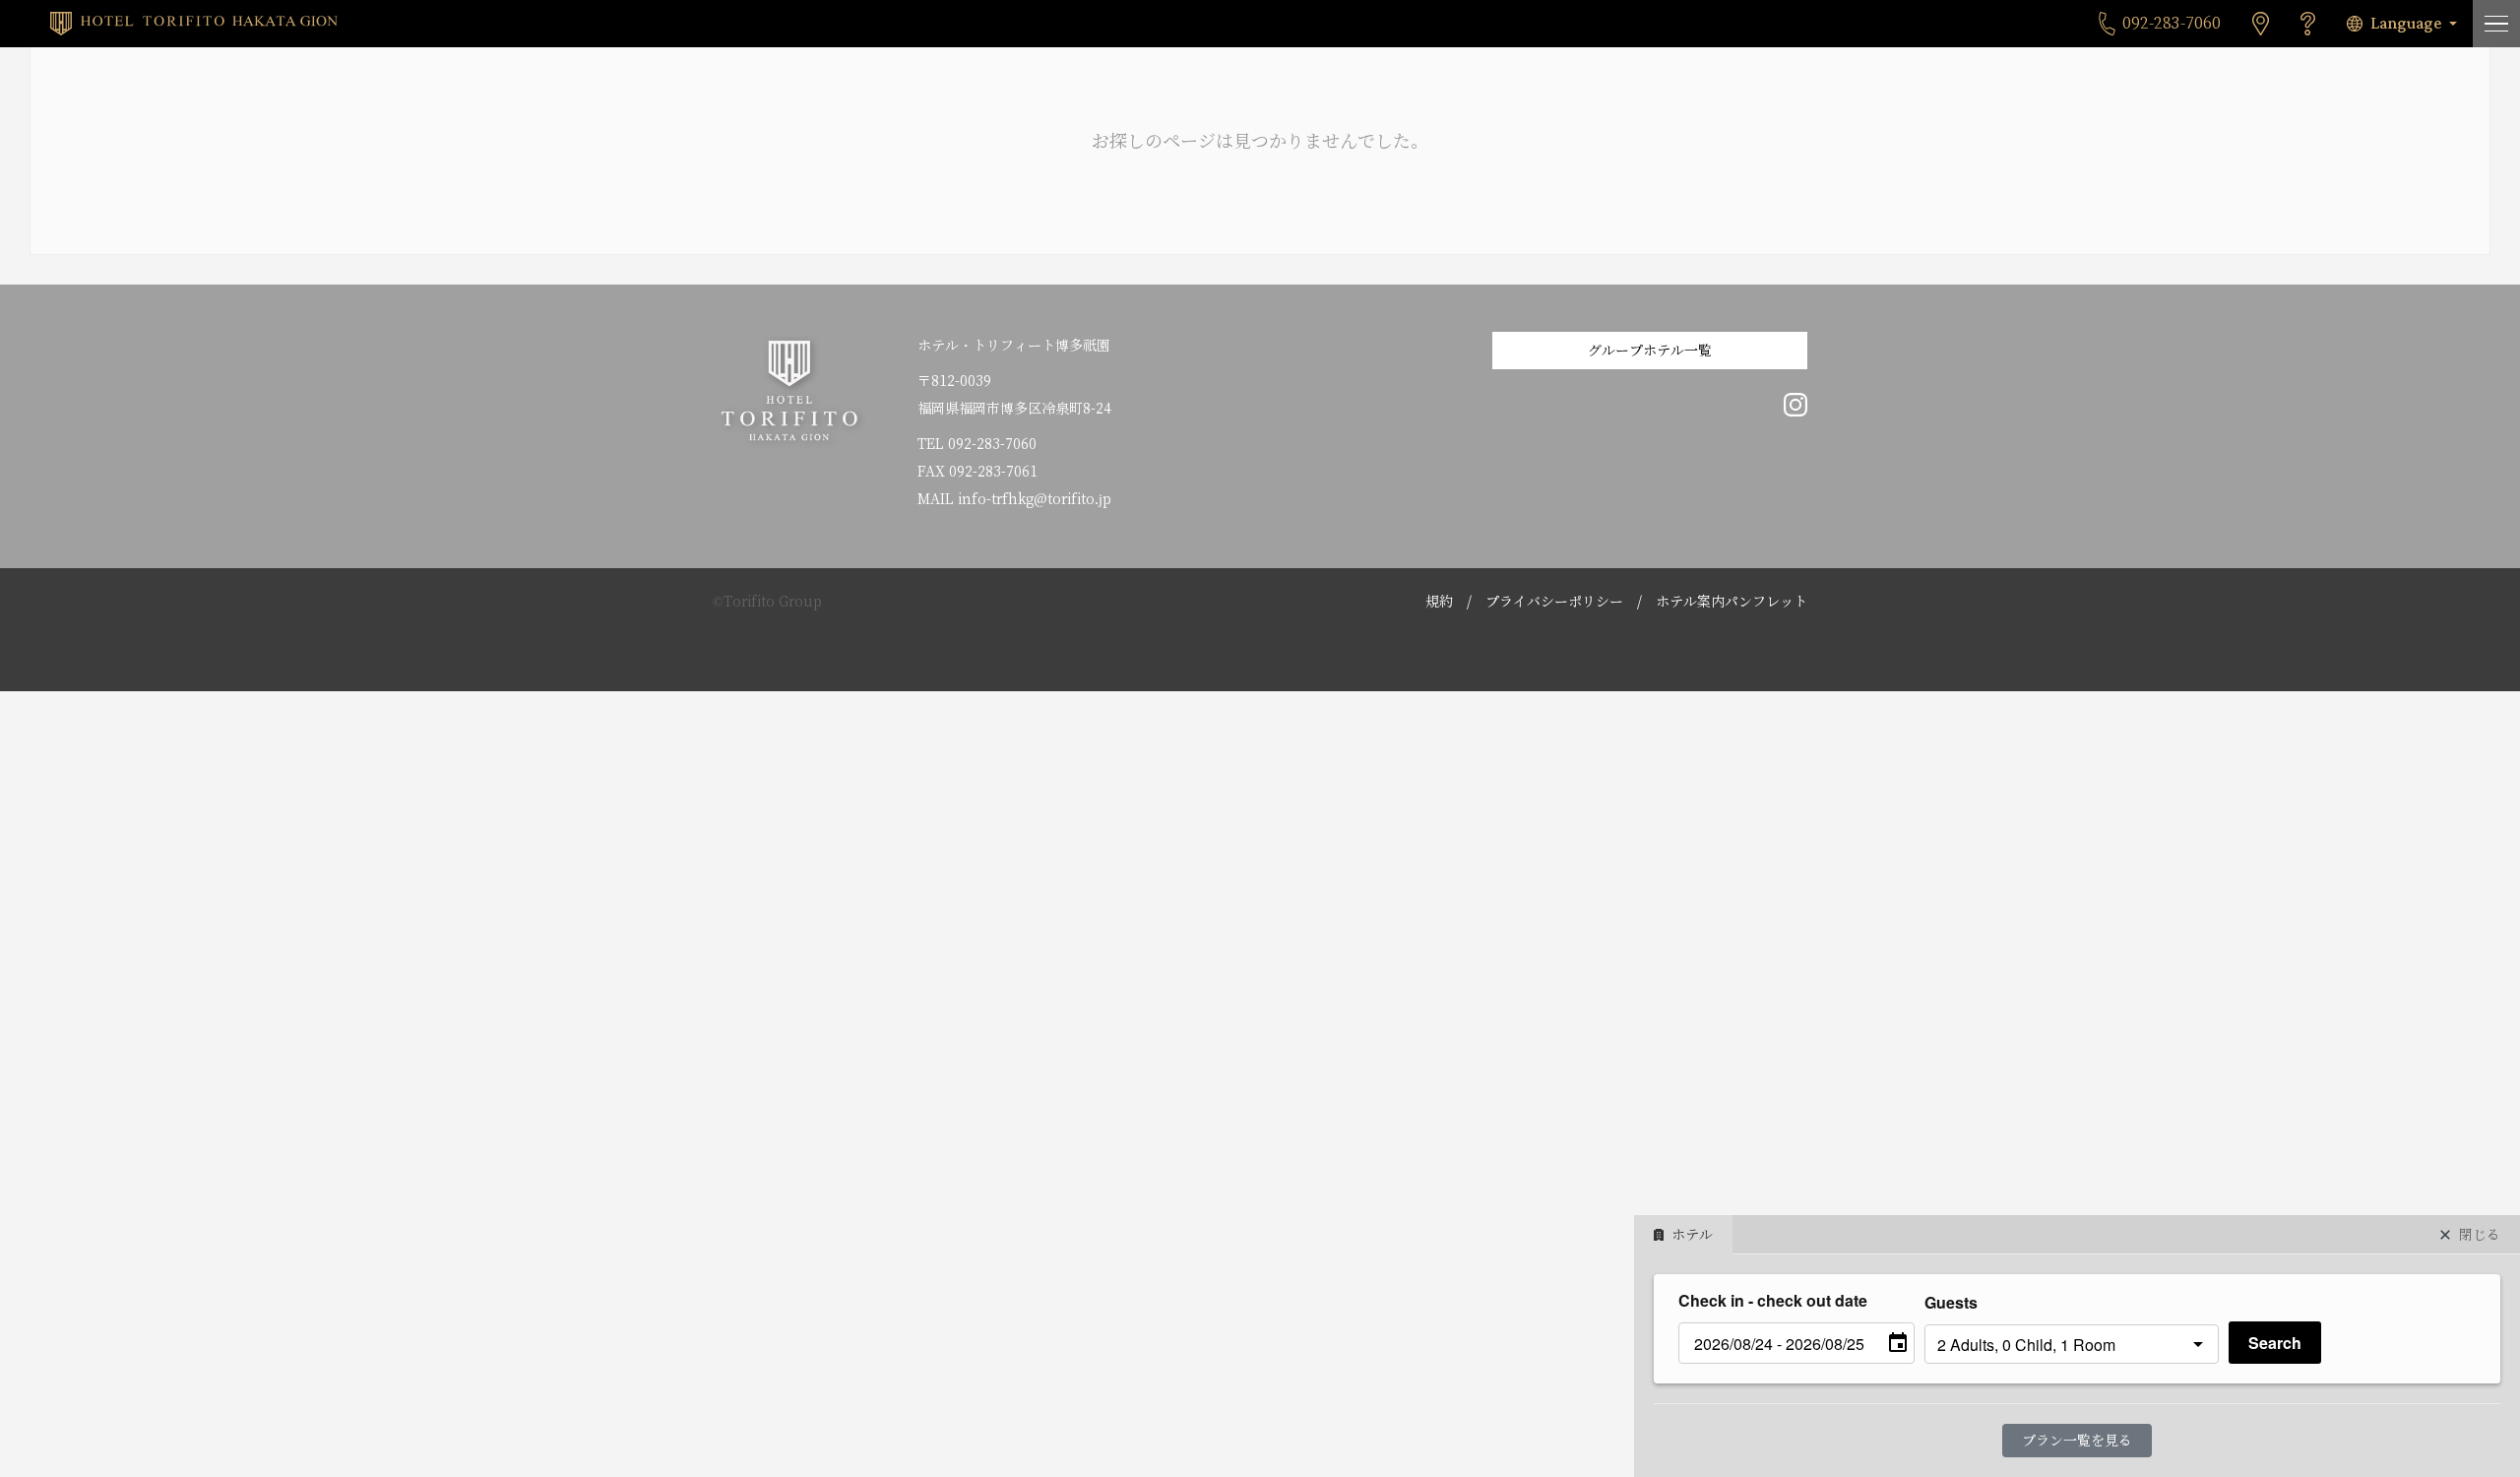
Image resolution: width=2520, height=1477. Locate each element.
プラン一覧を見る (2077, 1441)
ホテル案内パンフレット (1732, 602)
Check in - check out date (1773, 1300)
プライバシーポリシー (1554, 602)
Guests (1951, 1302)
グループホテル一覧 (1650, 351)
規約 (1439, 602)
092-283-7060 (992, 444)
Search (2275, 1343)
